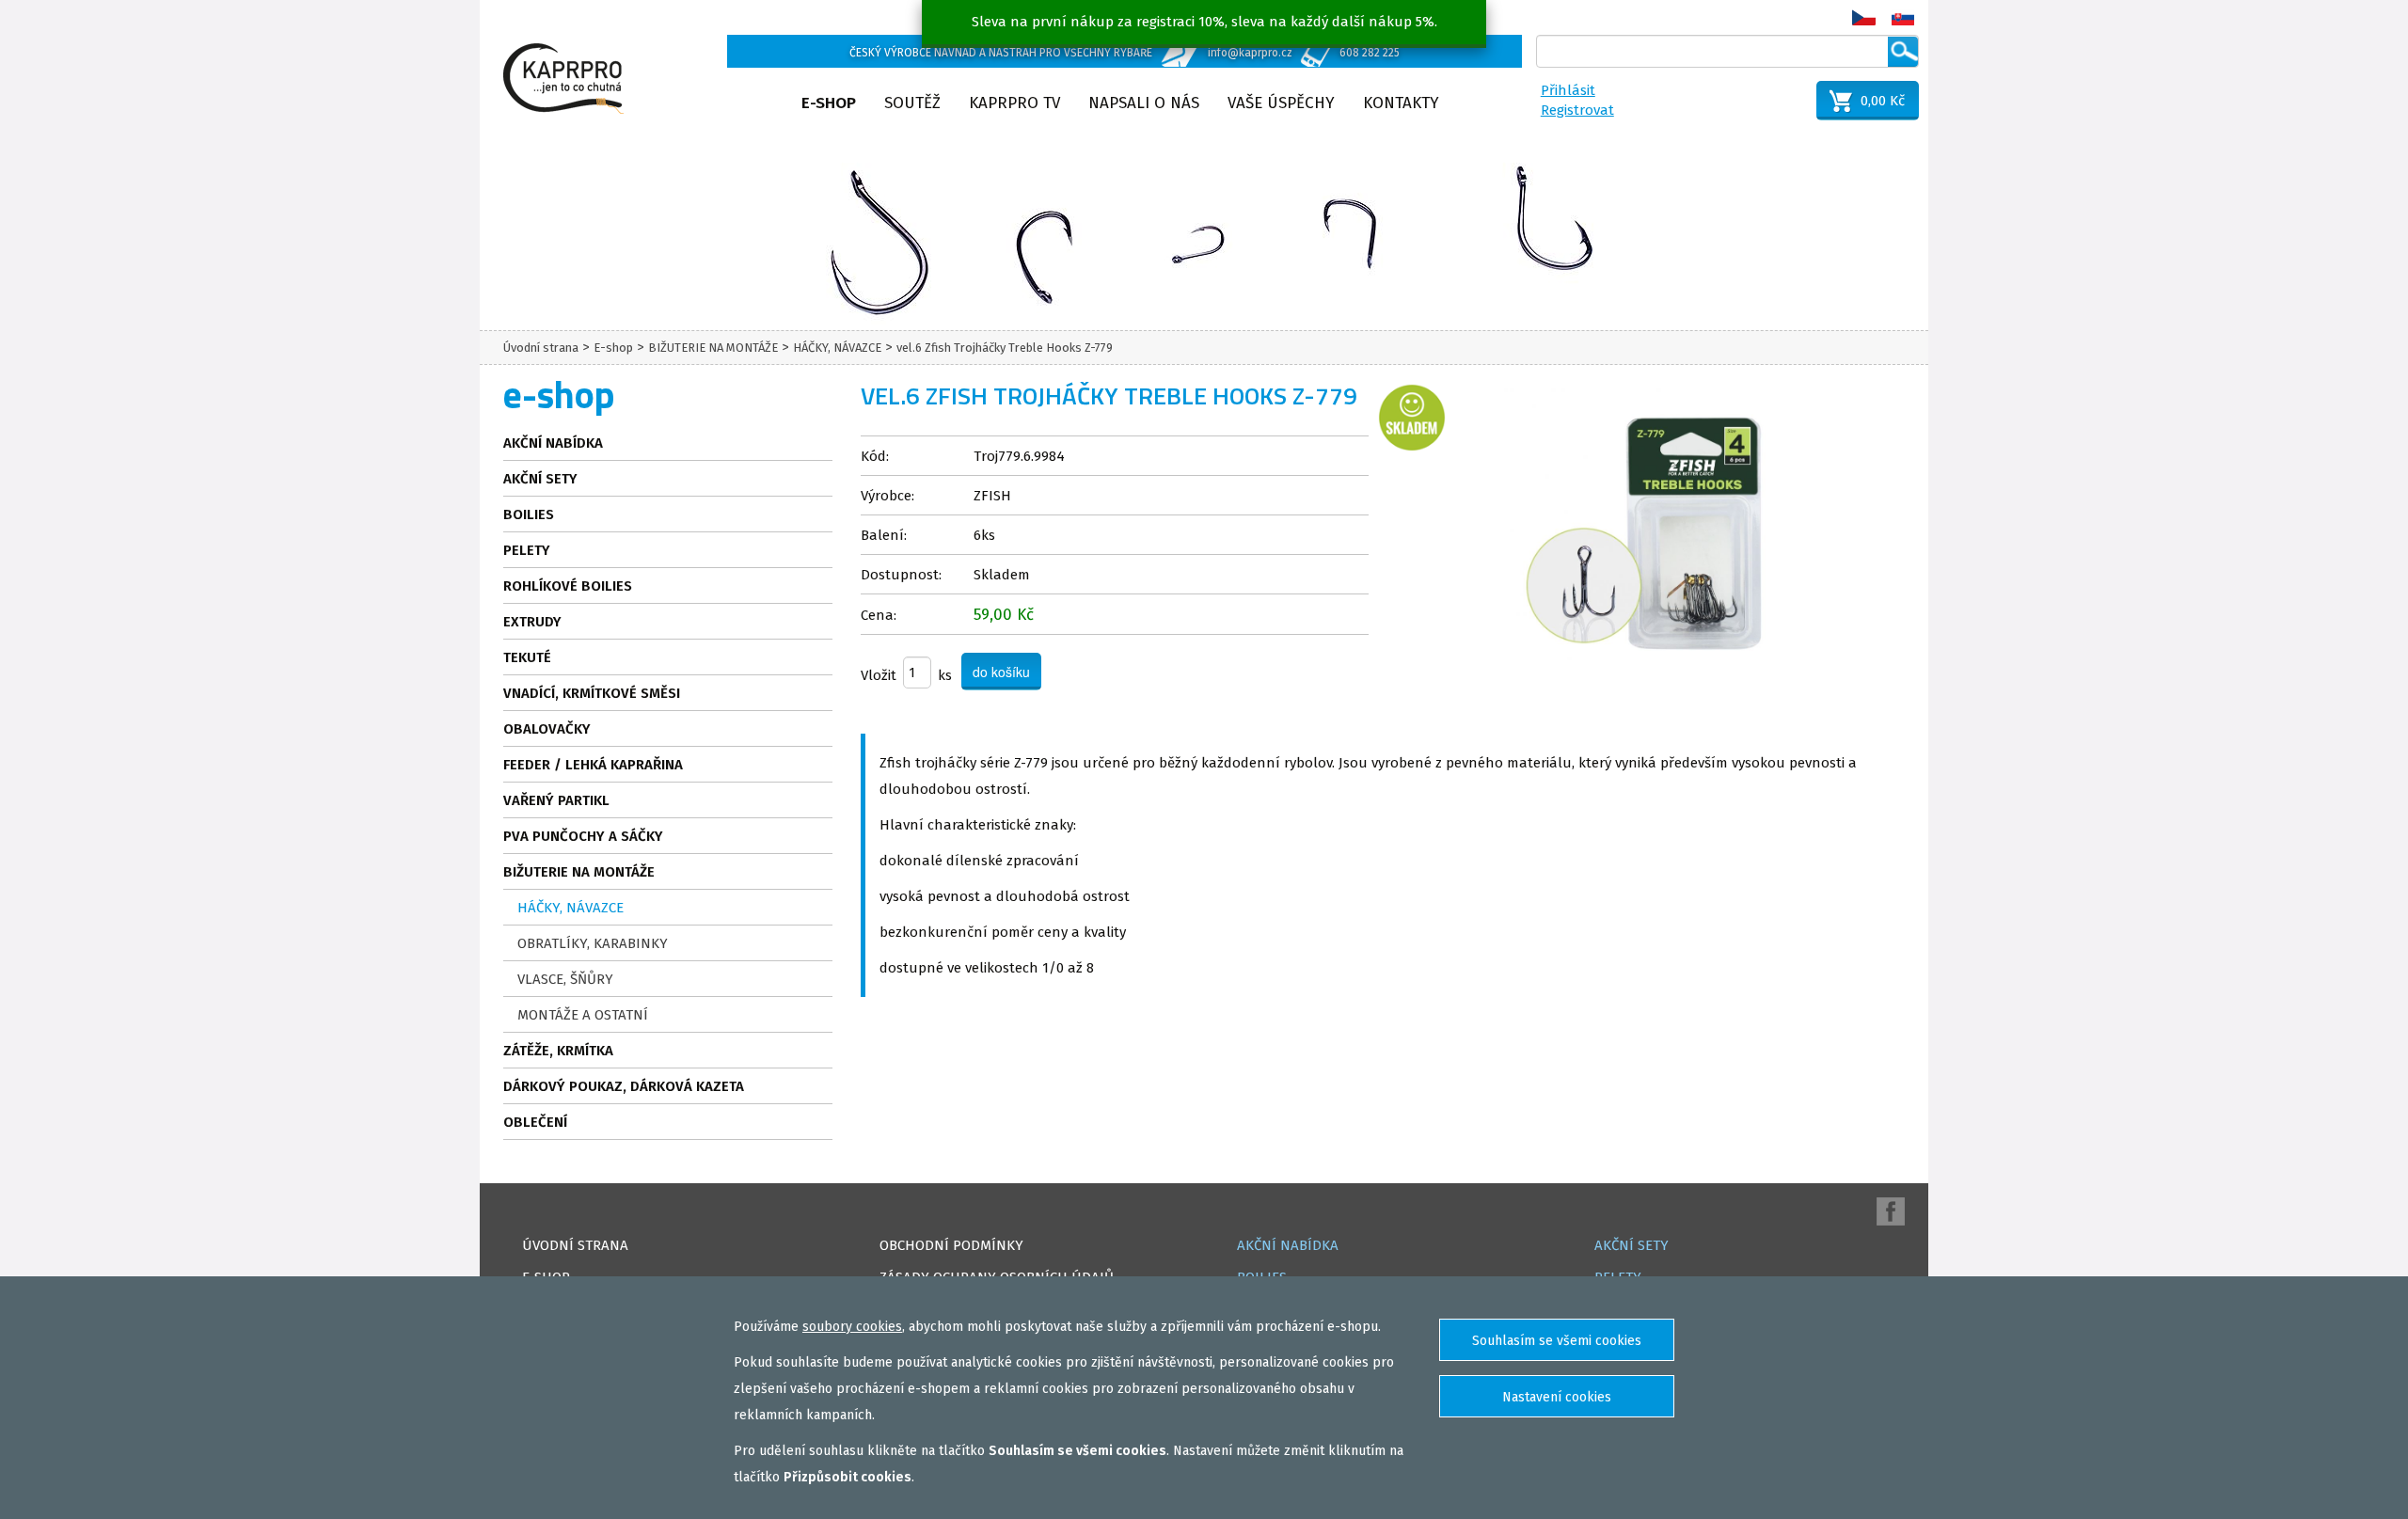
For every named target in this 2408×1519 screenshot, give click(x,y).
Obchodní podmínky (951, 1245)
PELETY (527, 550)
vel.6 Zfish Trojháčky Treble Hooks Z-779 (1005, 348)
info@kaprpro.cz (1250, 53)
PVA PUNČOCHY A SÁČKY (583, 836)
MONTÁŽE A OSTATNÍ (583, 1015)
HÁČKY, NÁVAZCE (837, 348)
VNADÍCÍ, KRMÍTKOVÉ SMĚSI (592, 693)
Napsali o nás (1144, 103)
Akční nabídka (553, 443)
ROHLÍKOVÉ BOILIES (568, 586)
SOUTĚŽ (912, 103)
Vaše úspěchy (1281, 103)
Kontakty (1401, 103)
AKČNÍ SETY (540, 479)
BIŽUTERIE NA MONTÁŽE (713, 348)
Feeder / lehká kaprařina (593, 765)
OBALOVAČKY (547, 729)
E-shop (829, 103)
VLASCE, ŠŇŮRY (565, 979)
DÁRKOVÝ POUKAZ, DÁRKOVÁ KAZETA (624, 1086)
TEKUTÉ (527, 657)
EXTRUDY (532, 622)
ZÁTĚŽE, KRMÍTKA (558, 1051)
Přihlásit (1568, 90)
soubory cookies (852, 1327)
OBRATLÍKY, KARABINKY (593, 943)
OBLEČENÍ (535, 1122)
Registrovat (1577, 110)
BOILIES (529, 514)
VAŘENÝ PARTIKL (556, 800)
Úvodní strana (541, 348)
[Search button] (1903, 52)
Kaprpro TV (1014, 103)
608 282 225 (1370, 53)
